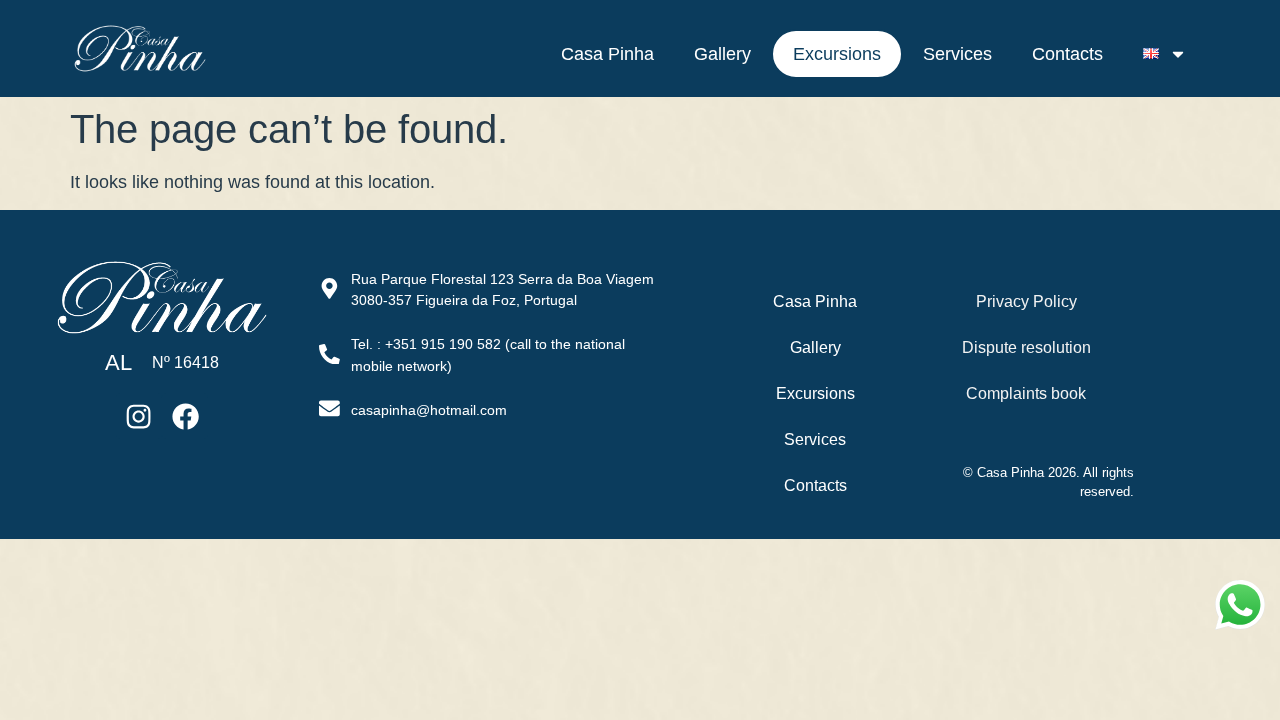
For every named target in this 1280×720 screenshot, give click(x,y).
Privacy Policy (1026, 301)
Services (957, 54)
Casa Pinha (607, 54)
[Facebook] (185, 416)
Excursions (837, 54)
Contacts (1067, 54)
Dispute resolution (1026, 347)
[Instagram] (139, 416)
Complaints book (1026, 393)
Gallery (722, 54)
